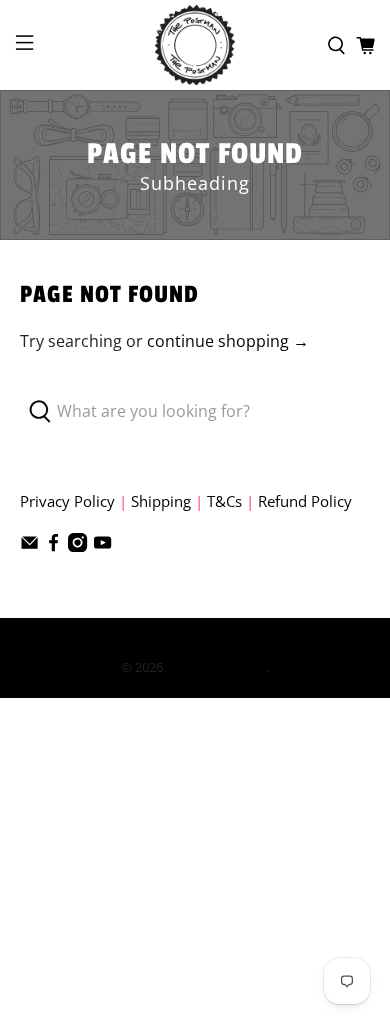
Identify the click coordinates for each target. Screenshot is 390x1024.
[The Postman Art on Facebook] (53, 546)
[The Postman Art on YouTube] (102, 546)
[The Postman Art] (195, 45)
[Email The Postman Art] (29, 546)
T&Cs (224, 501)
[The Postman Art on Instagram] (77, 546)
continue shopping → (228, 341)
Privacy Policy (67, 501)
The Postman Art (216, 667)
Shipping (161, 501)
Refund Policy (305, 501)
